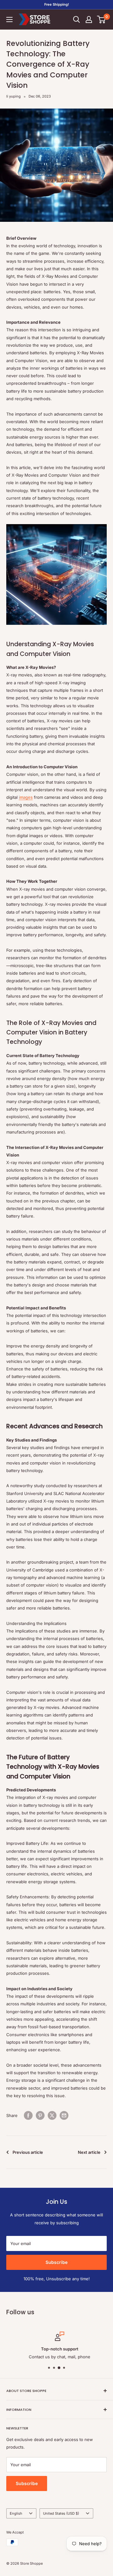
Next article (89, 2152)
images (26, 797)
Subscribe (56, 2262)
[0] (102, 20)
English (16, 2513)
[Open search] (77, 20)
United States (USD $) (61, 2513)
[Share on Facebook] (28, 2115)
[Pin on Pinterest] (40, 2115)
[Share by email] (64, 2115)
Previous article (28, 2152)
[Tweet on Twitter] (52, 2115)
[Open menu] (9, 20)
